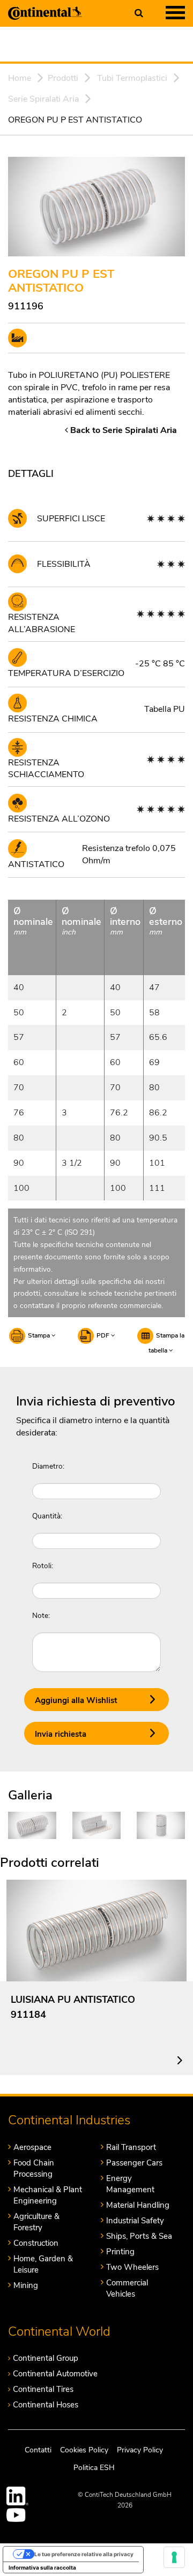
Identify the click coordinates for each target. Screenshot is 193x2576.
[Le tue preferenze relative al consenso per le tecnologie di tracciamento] (174, 2557)
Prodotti (63, 78)
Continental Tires (43, 2389)
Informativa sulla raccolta (42, 2567)
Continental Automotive (55, 2374)
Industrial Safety (135, 2221)
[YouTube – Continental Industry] (18, 2515)
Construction (36, 2243)
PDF (104, 1335)
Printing (120, 2252)
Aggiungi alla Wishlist (76, 1700)
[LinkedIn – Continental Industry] (18, 2496)
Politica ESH (94, 2468)
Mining (26, 2285)
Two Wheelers (132, 2267)
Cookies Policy (84, 2450)
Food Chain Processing (34, 2168)
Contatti (38, 2450)
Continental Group (46, 2358)
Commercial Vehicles (127, 2288)
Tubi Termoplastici (132, 78)
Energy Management (130, 2184)
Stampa (40, 1335)
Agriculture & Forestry (36, 2222)
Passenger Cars (134, 2163)
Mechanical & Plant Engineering (48, 2195)
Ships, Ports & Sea (139, 2236)
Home (20, 78)
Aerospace (32, 2147)
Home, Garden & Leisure (43, 2264)
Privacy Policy (140, 2450)
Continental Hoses (46, 2405)
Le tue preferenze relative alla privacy (84, 2554)
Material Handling (138, 2205)
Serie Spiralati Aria (43, 99)
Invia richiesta (61, 1734)
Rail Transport (131, 2147)
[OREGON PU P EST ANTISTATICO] (32, 1825)
